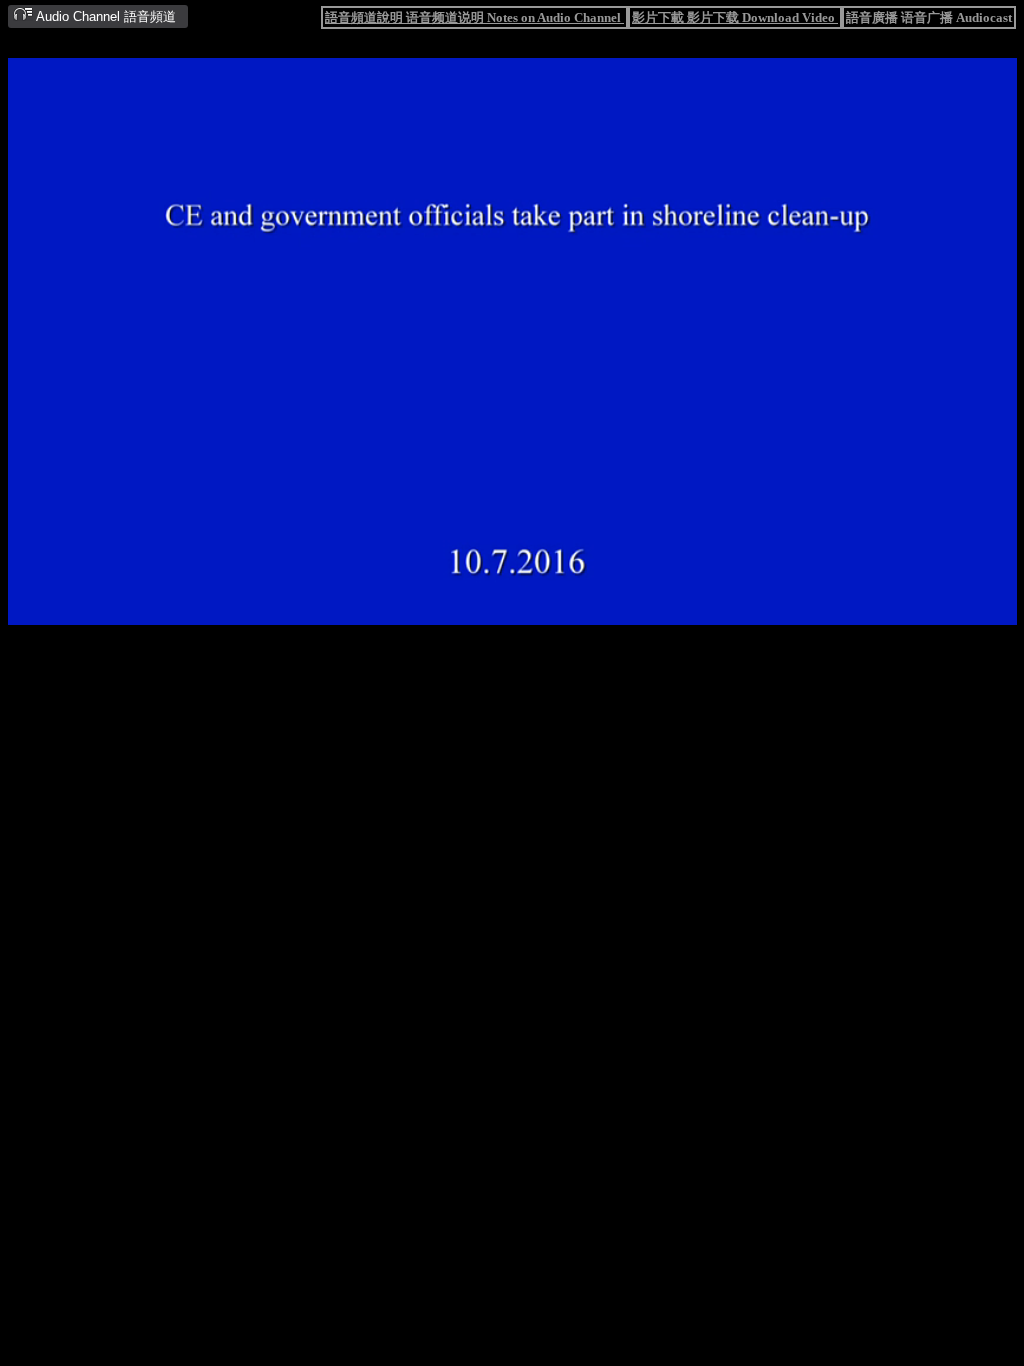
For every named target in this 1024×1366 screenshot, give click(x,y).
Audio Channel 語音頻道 (104, 16)
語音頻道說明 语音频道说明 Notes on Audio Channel (474, 17)
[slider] (450, 610)
